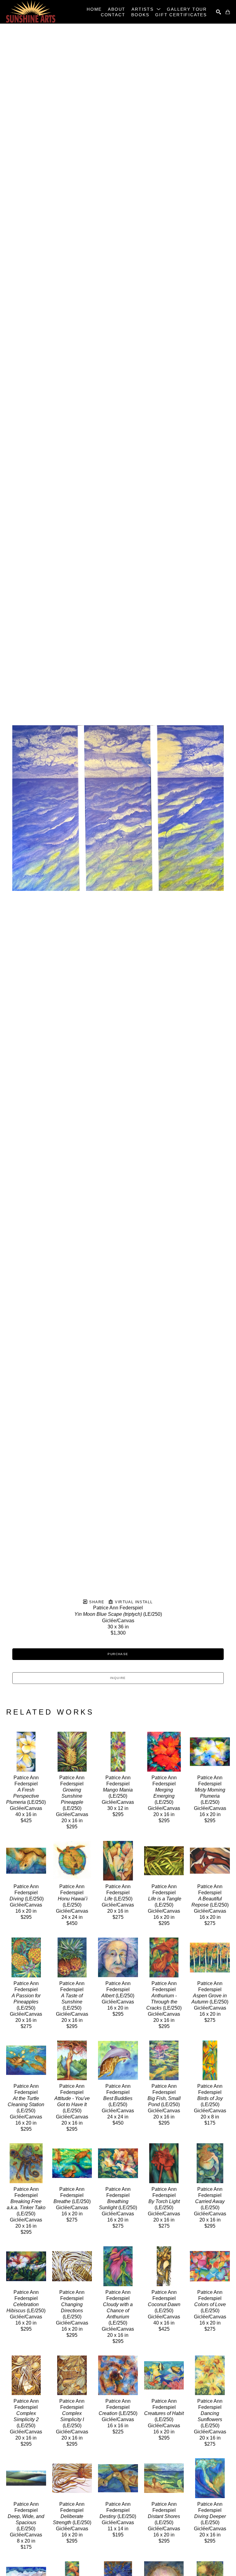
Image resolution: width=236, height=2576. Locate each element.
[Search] (218, 12)
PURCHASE (118, 1654)
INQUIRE (118, 1678)
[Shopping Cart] (228, 12)
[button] (146, 9)
